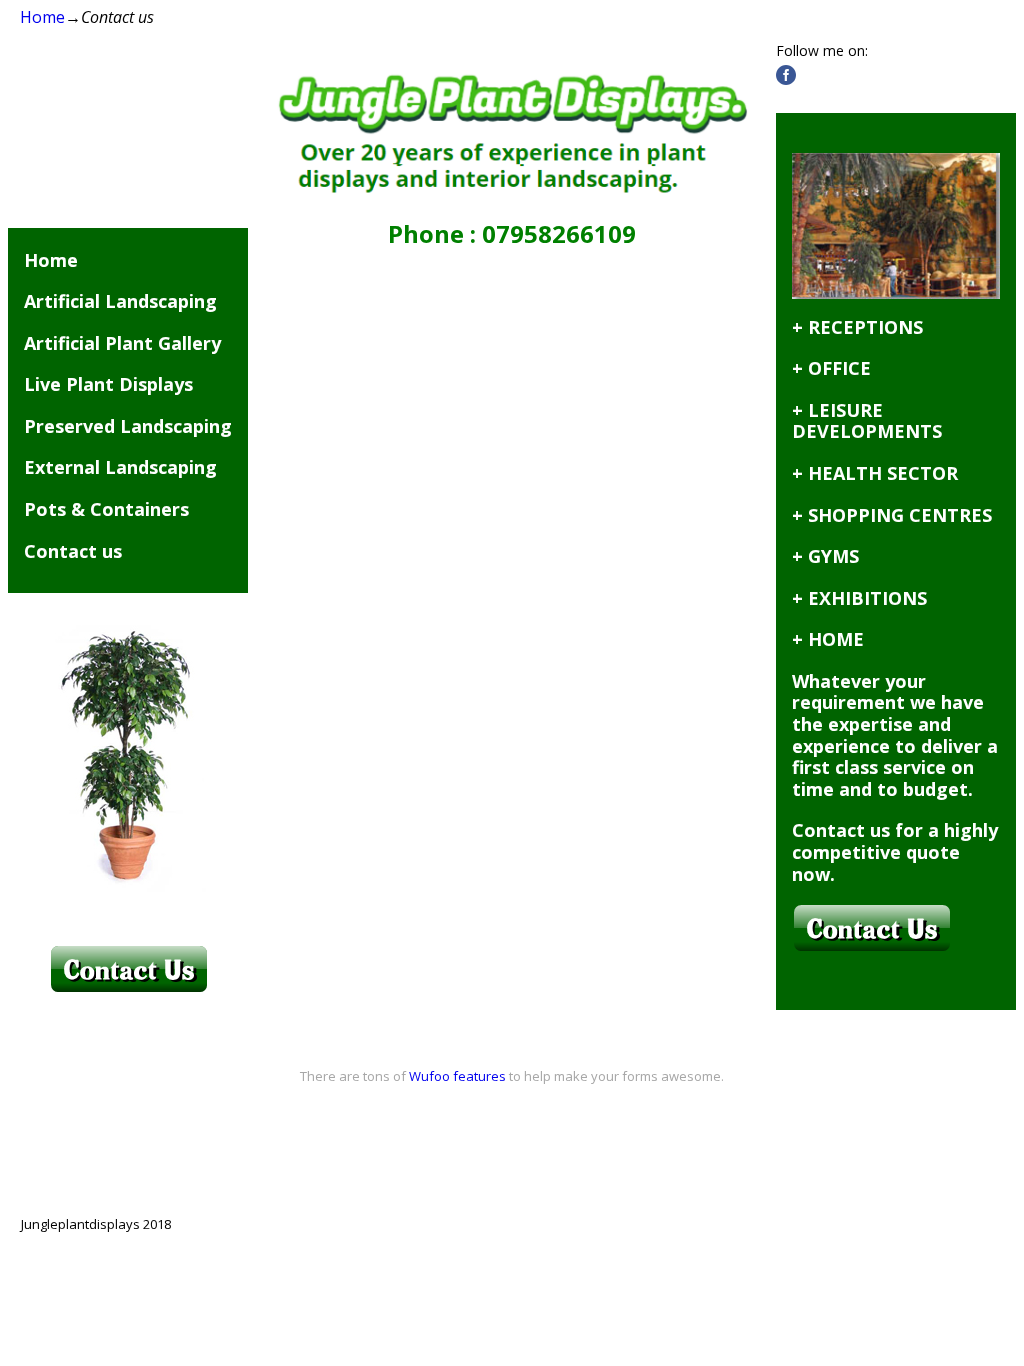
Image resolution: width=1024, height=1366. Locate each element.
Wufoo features (457, 1076)
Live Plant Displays (108, 384)
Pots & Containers (106, 509)
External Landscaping (120, 467)
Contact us (73, 551)
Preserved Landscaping (128, 426)
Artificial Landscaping (120, 301)
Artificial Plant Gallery (122, 343)
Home (42, 17)
